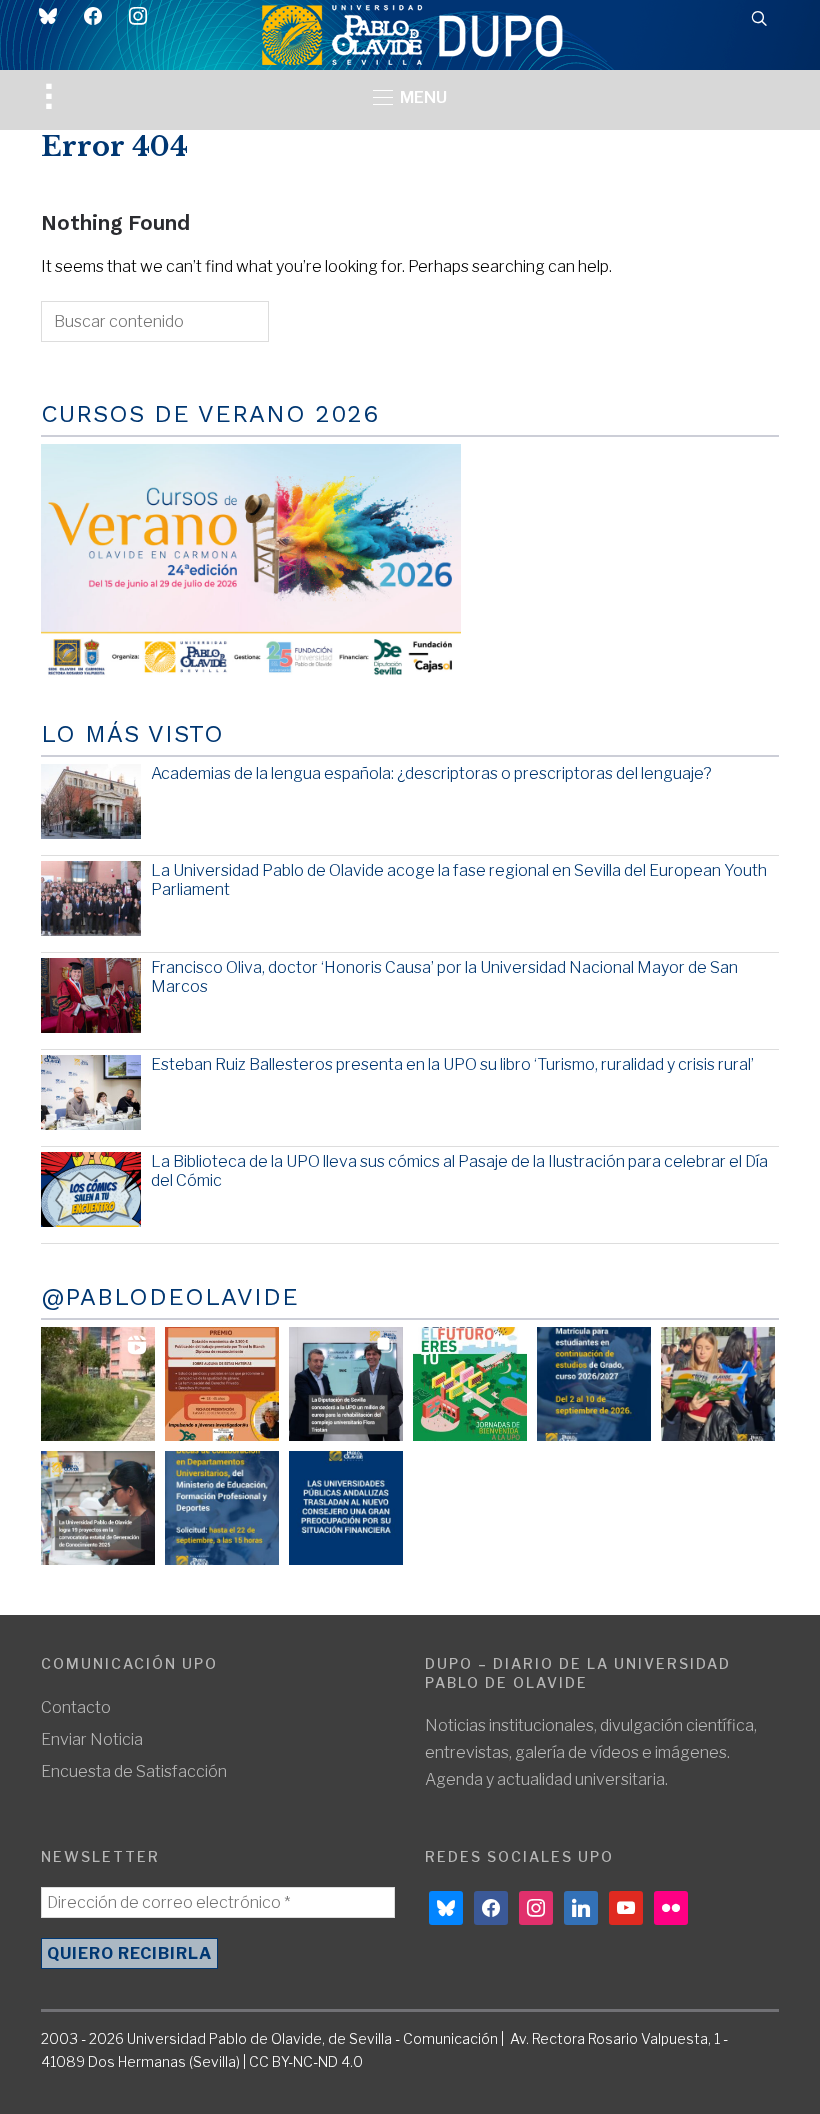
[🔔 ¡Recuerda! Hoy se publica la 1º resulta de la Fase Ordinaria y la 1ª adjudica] (718, 1384)
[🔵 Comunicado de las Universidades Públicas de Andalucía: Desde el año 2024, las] (346, 1508)
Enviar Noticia (92, 1739)
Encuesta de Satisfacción (134, 1771)
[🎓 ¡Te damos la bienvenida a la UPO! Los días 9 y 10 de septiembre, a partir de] (470, 1384)
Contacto (76, 1707)
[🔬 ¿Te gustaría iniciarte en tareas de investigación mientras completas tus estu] (222, 1508)
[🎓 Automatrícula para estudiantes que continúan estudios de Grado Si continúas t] (594, 1384)
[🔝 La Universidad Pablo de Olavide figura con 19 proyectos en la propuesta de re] (98, 1508)
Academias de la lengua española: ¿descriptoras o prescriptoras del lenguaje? (431, 773)
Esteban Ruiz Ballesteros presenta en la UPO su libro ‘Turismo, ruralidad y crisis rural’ (452, 1064)
